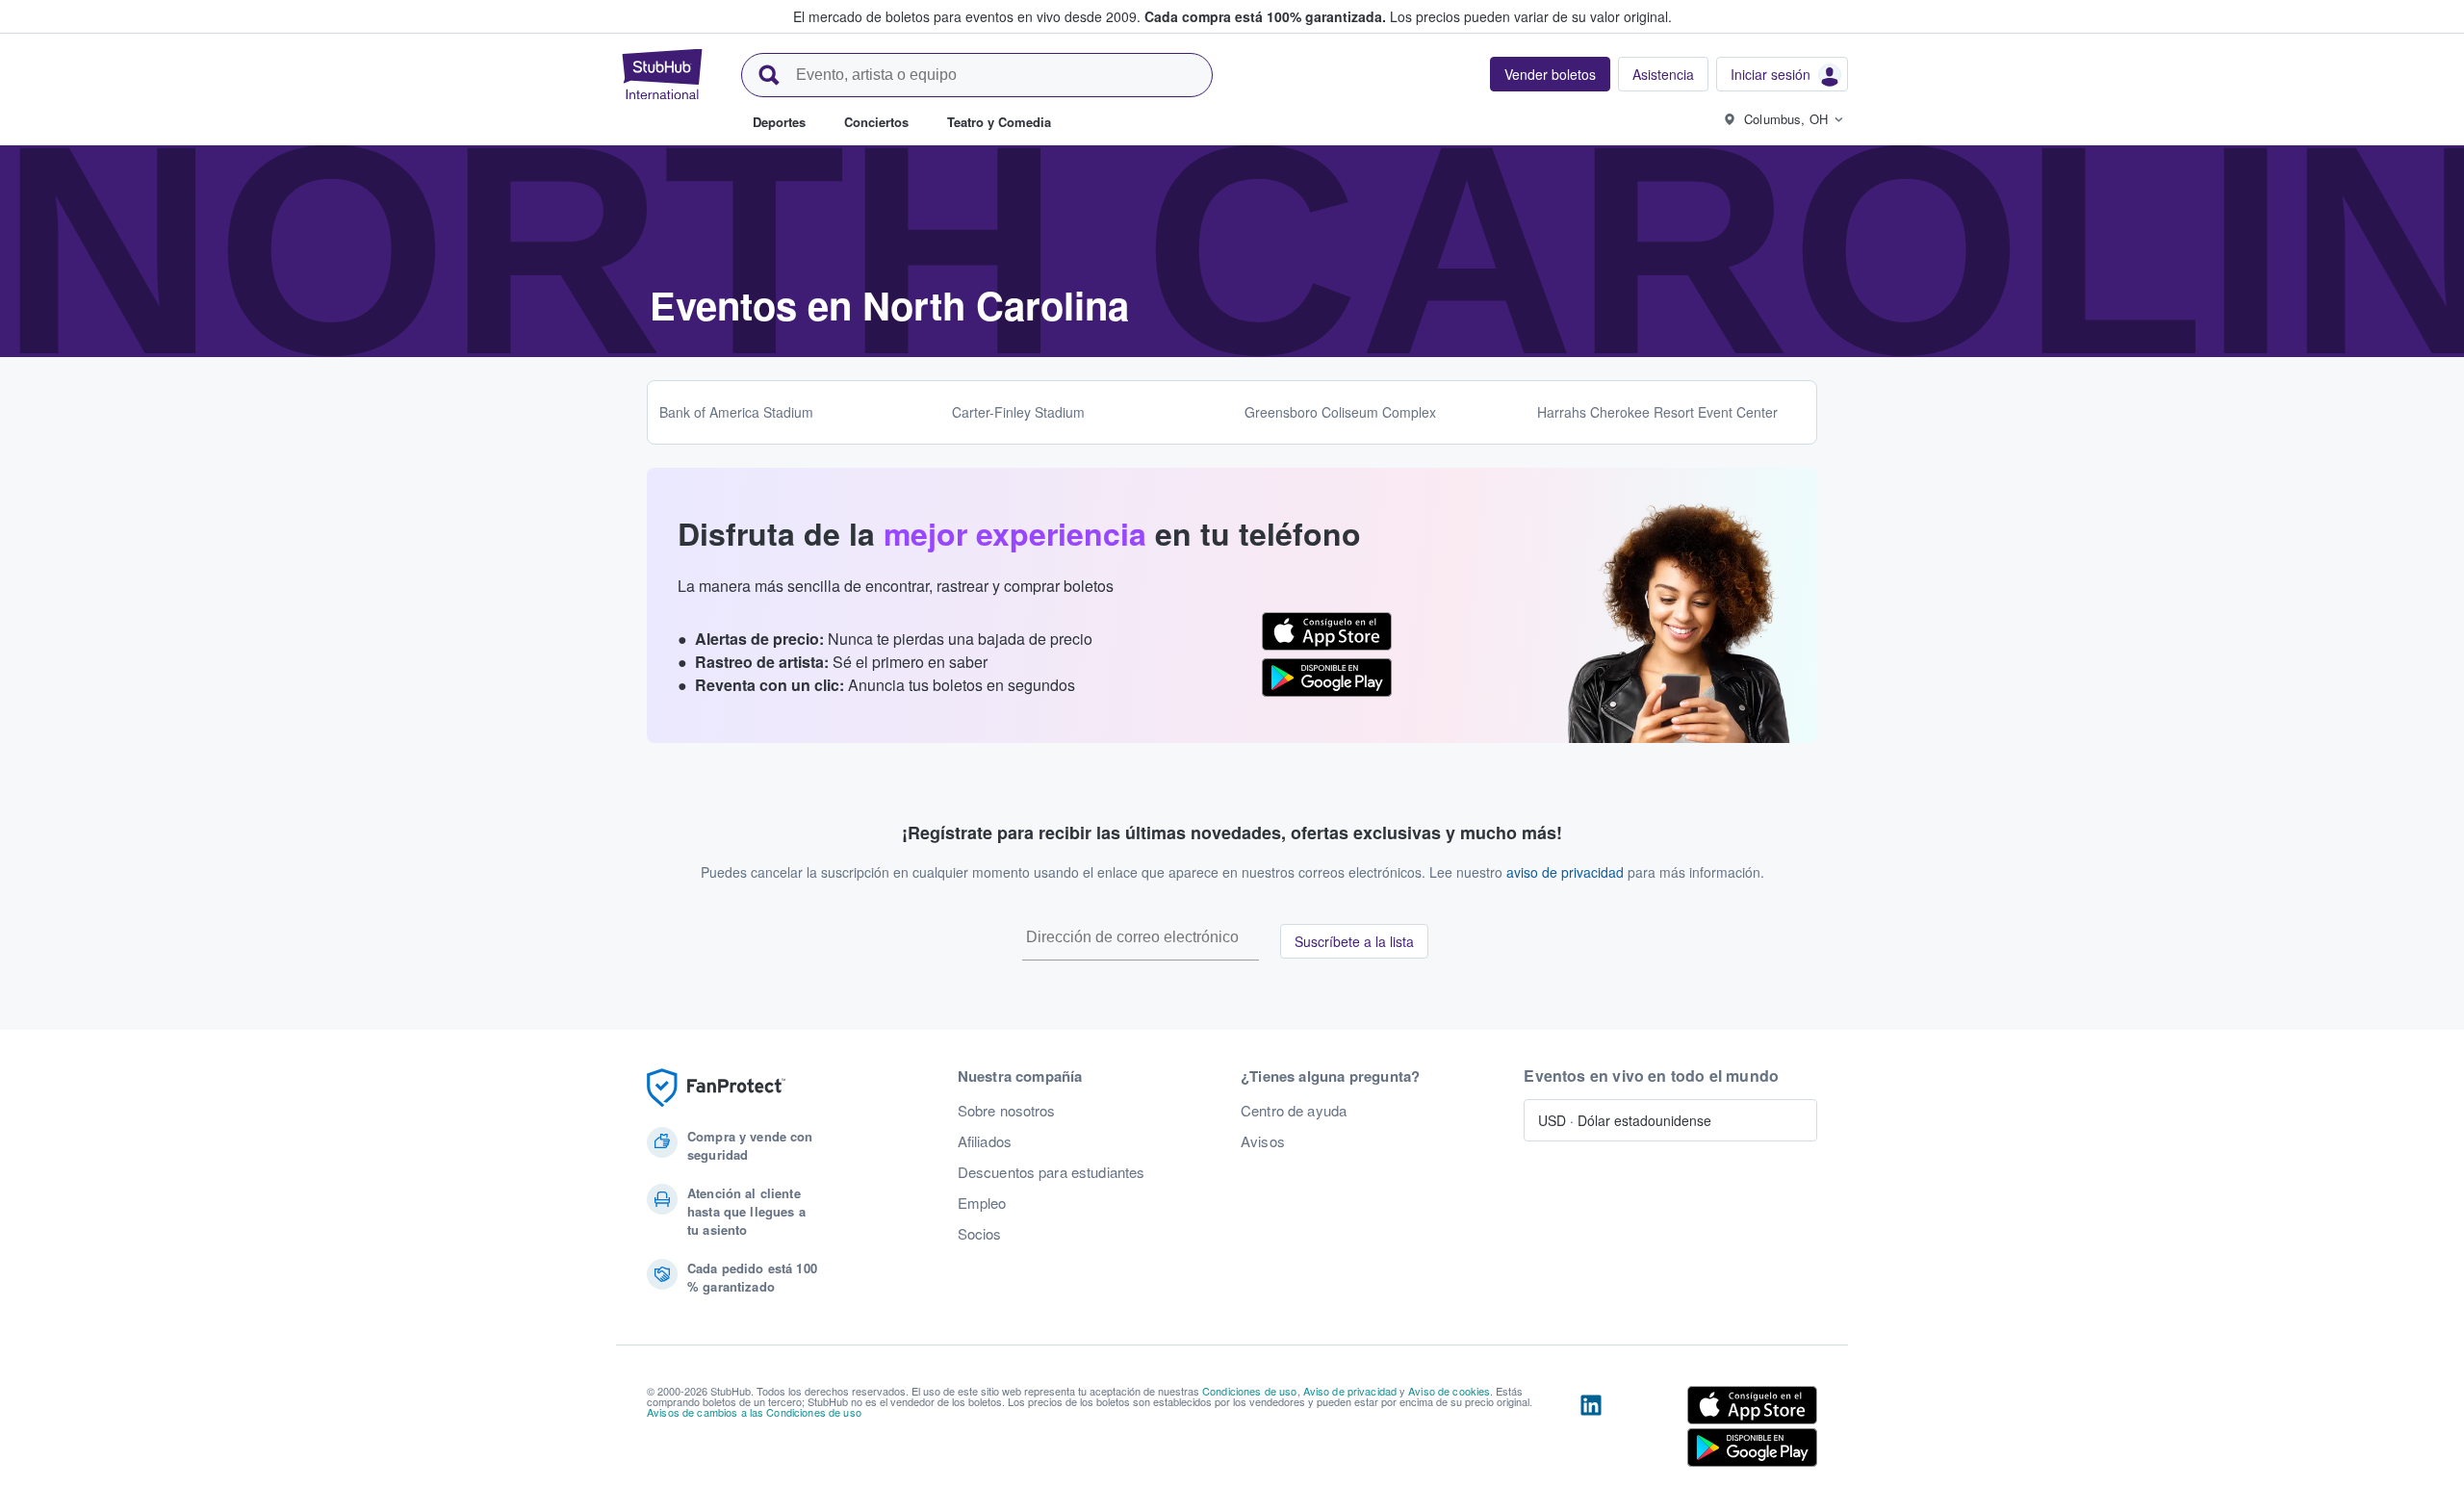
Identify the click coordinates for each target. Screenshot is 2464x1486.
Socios (980, 1234)
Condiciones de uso (1250, 1391)
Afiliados (985, 1141)
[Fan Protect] (716, 1088)
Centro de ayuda (1294, 1111)
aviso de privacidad (1565, 872)
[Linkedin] (1591, 1430)
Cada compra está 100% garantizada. (1265, 16)
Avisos (1263, 1141)
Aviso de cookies (1449, 1391)
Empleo (982, 1203)
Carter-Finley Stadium (1018, 412)
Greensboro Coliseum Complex (1340, 412)
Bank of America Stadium (736, 412)
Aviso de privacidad (1350, 1391)
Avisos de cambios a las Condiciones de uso (754, 1412)
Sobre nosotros (1007, 1111)
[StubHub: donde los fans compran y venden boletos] (662, 74)
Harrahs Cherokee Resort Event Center (1657, 412)
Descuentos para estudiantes (1052, 1172)
